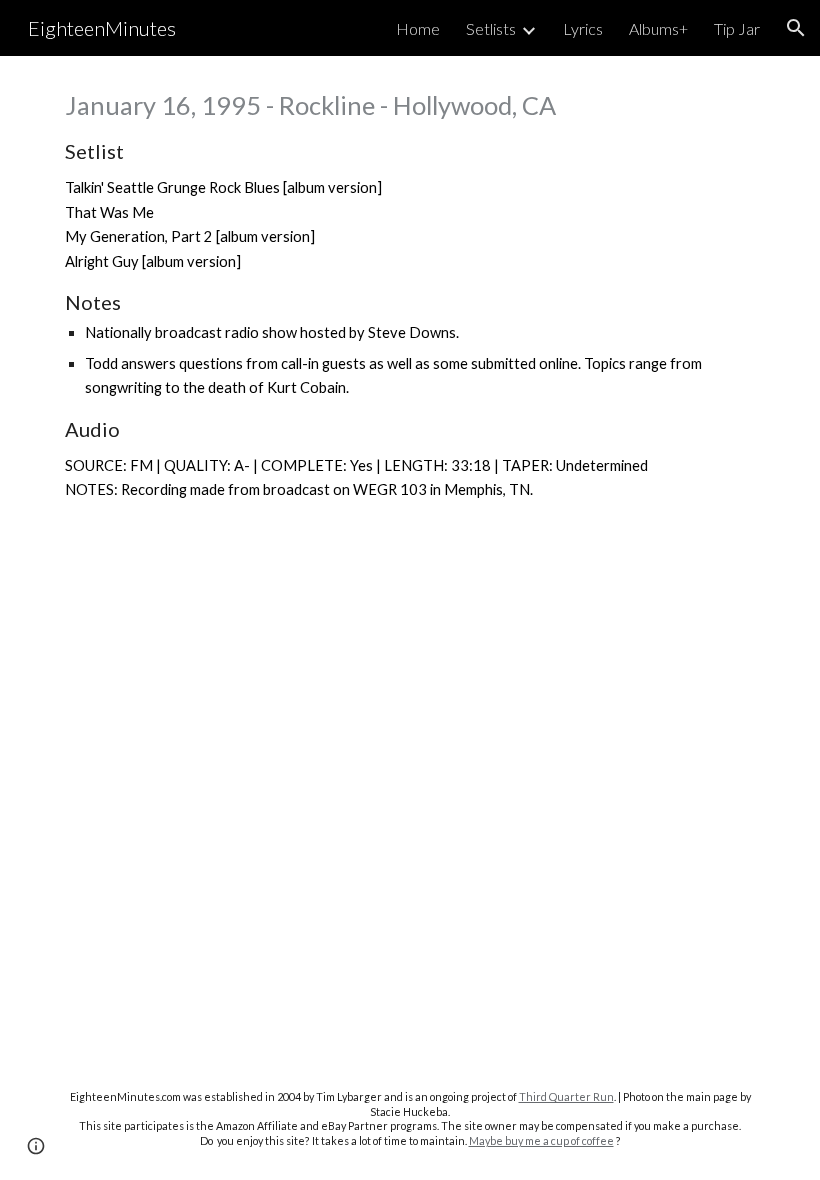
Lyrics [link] (583, 28)
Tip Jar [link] (737, 28)
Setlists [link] (491, 28)
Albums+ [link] (658, 28)
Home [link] (418, 28)
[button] (796, 28)
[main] (410, 295)
